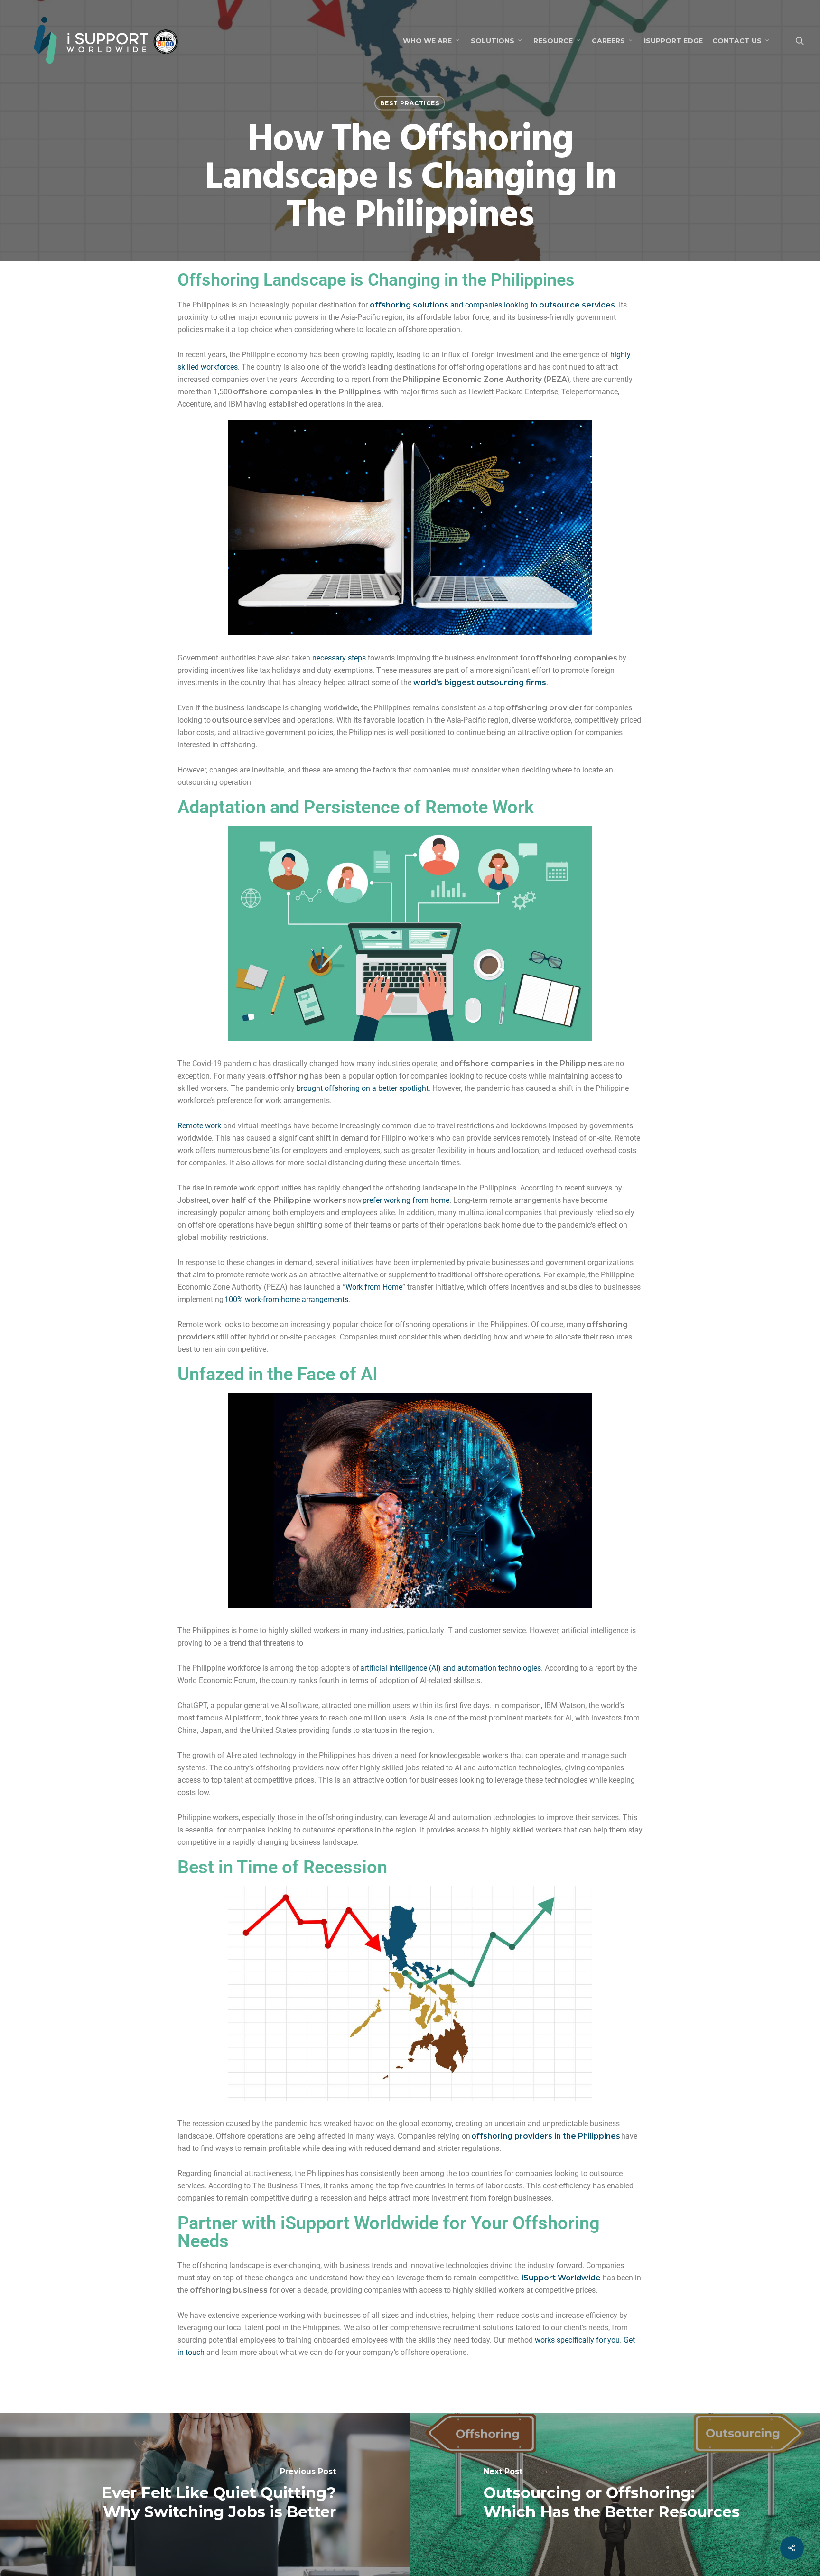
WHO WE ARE (427, 41)
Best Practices (410, 103)
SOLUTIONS (493, 41)
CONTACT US (737, 41)
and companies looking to (492, 305)
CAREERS (608, 41)
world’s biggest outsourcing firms (480, 683)
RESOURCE (553, 41)
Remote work (199, 1126)
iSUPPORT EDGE (673, 41)
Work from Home (374, 1287)
